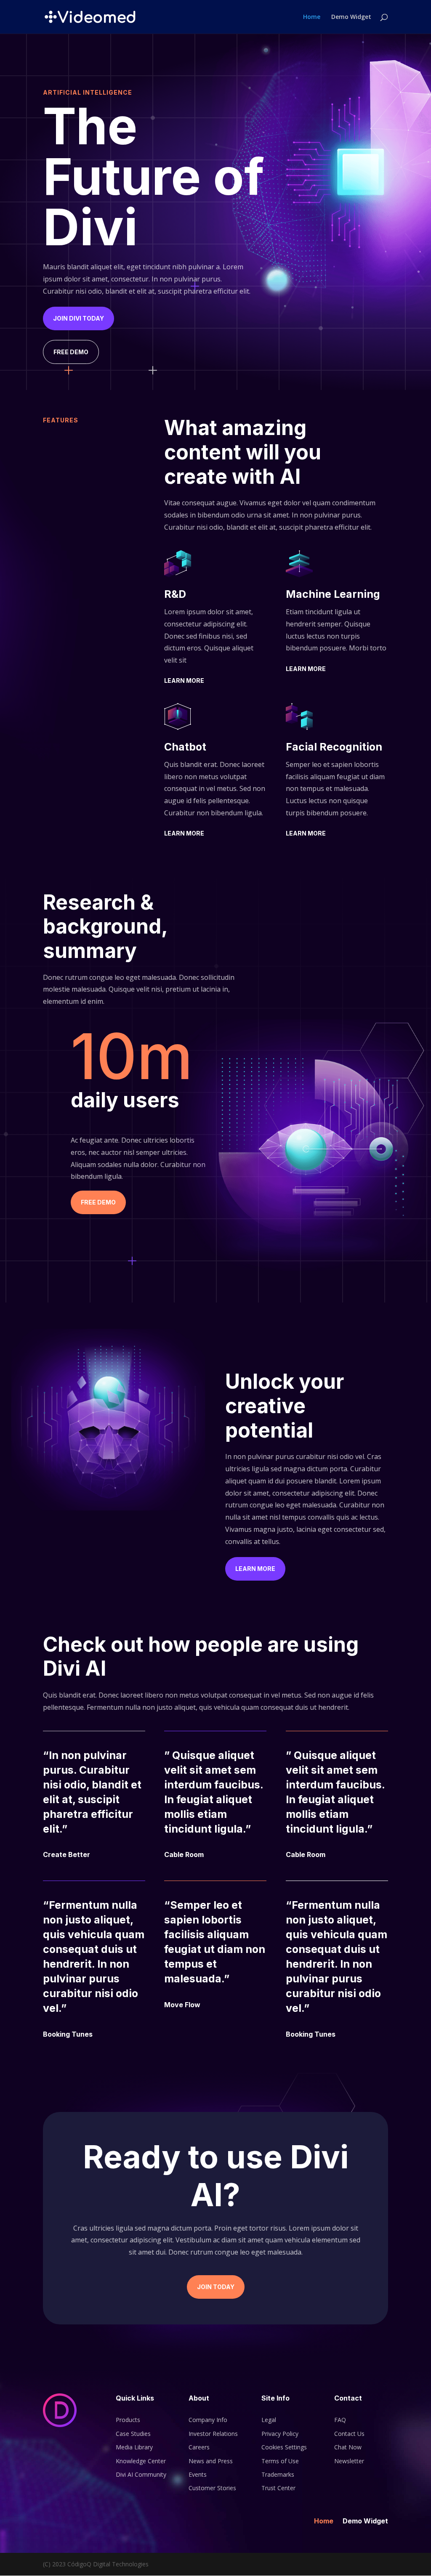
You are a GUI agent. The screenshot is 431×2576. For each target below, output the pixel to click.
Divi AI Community (141, 2474)
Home (312, 17)
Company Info (208, 2420)
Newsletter (349, 2461)
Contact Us (349, 2434)
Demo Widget (351, 17)
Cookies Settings (284, 2447)
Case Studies (133, 2434)
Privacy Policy (280, 2434)
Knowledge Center (141, 2461)
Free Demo (71, 352)
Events (198, 2474)
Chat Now (348, 2447)
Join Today (216, 2287)
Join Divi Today (78, 318)
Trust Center (278, 2488)
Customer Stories (212, 2488)
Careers (199, 2447)
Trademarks (278, 2474)
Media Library (134, 2447)
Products (128, 2420)
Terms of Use (280, 2461)
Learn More (184, 680)
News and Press (211, 2461)
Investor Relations (213, 2434)
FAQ (340, 2420)
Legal (269, 2420)
